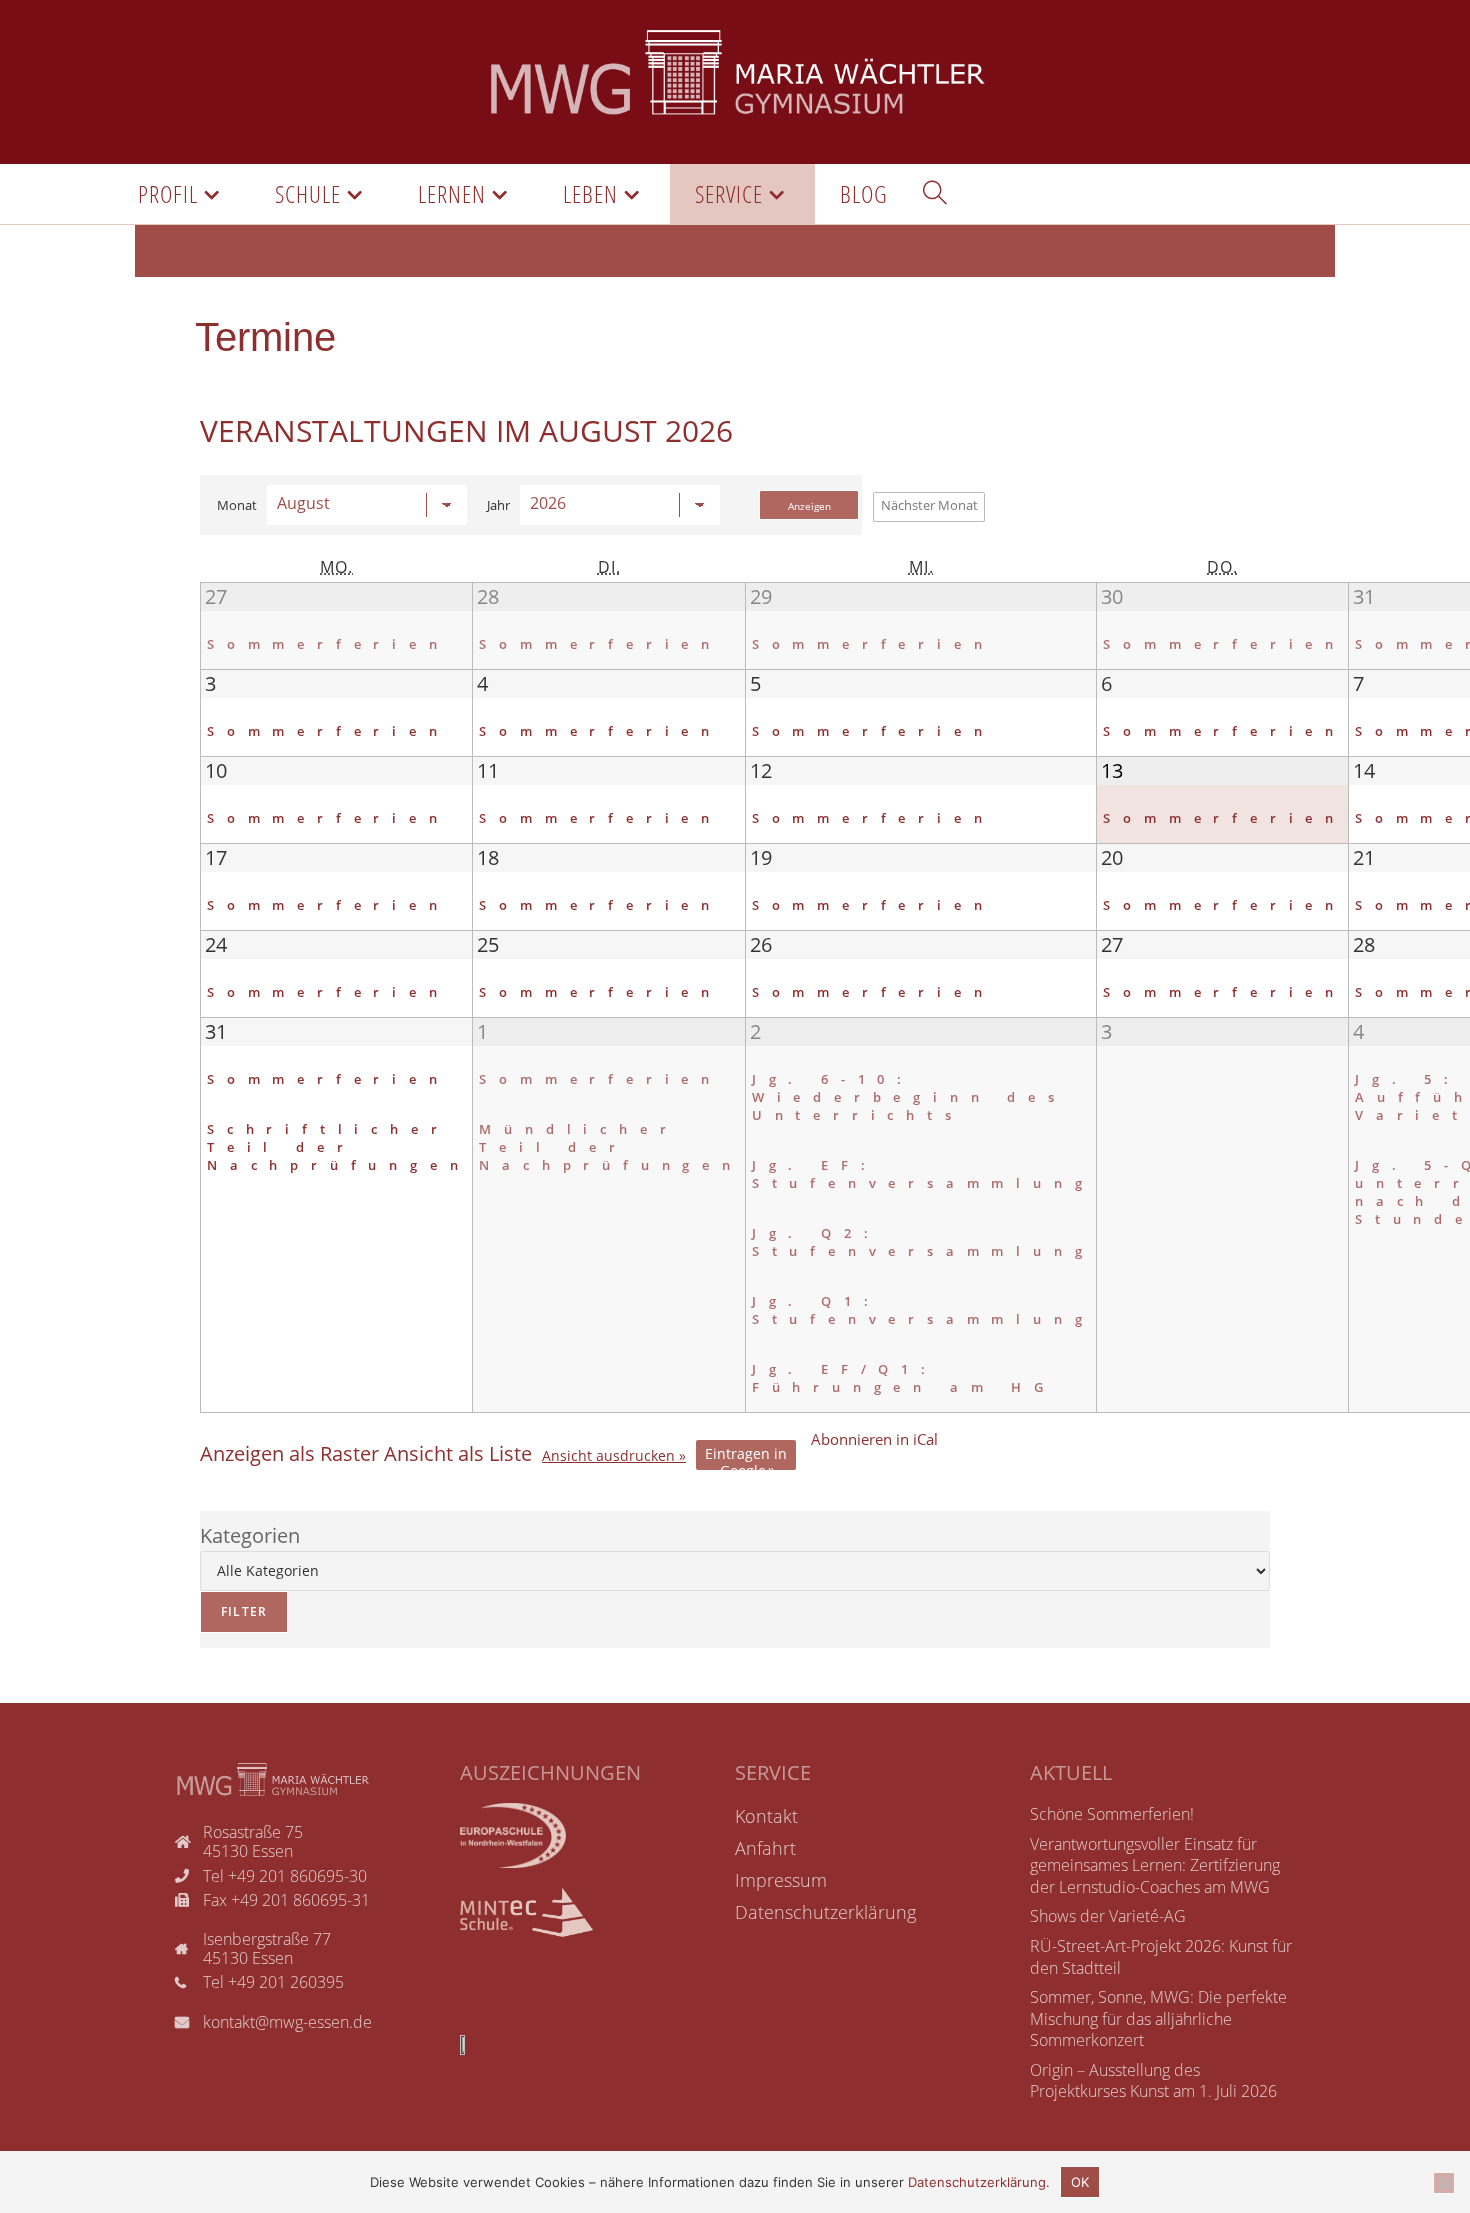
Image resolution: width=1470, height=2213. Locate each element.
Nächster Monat (929, 505)
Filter (233, 1605)
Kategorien (250, 1535)
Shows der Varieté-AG (1108, 1916)
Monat (237, 505)
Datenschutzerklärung (977, 2182)
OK (1080, 2182)
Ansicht (608, 1456)
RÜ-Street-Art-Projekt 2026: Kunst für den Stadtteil (1161, 1957)
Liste (458, 1454)
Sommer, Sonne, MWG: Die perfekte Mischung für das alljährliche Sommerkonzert (1158, 2018)
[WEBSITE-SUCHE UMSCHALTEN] (935, 194)
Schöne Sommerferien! (1112, 1814)
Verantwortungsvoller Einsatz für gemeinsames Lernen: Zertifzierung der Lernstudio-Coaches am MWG (1155, 1865)
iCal (874, 1439)
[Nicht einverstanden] (1444, 2183)
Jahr (498, 505)
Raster (289, 1454)
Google (746, 1457)
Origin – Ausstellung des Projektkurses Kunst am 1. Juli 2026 (1153, 2081)
